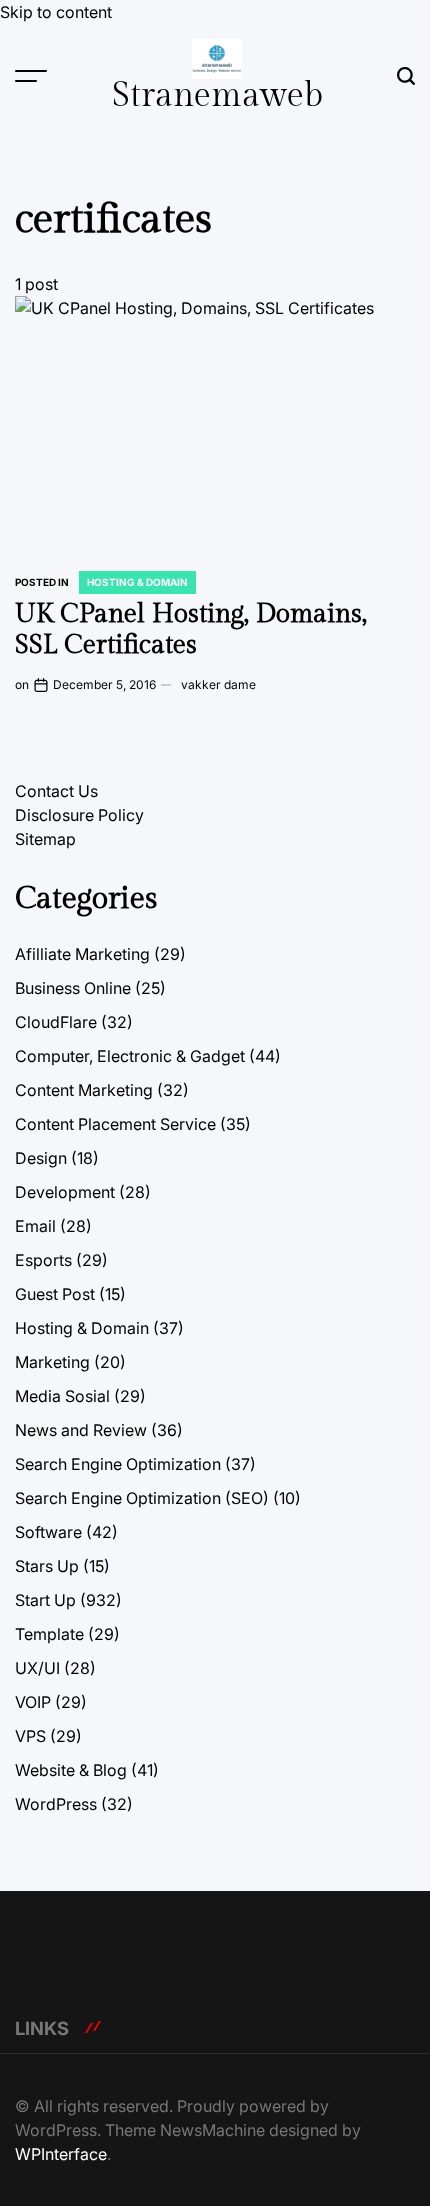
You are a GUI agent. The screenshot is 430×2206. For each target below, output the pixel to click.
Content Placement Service (115, 1124)
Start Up (45, 1600)
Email (35, 1226)
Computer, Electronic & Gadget (130, 1056)
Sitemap (45, 839)
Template (49, 1634)
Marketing (52, 1362)
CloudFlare (56, 1022)
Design (41, 1158)
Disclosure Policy (79, 815)
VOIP (33, 1702)
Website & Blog (71, 1770)
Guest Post (55, 1294)
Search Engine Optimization (118, 1464)
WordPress (56, 1804)
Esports (43, 1260)
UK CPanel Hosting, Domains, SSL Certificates (191, 629)
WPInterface (61, 2154)
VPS (30, 1736)
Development (65, 1192)
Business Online (73, 988)
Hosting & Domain (137, 582)
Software (48, 1532)
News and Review (81, 1430)
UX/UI (37, 1668)
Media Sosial (62, 1396)
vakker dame (218, 684)
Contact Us (56, 791)
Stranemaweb (217, 96)
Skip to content (56, 12)
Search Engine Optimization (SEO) (142, 1498)
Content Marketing (84, 1090)
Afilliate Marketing (82, 954)
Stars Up (47, 1566)
